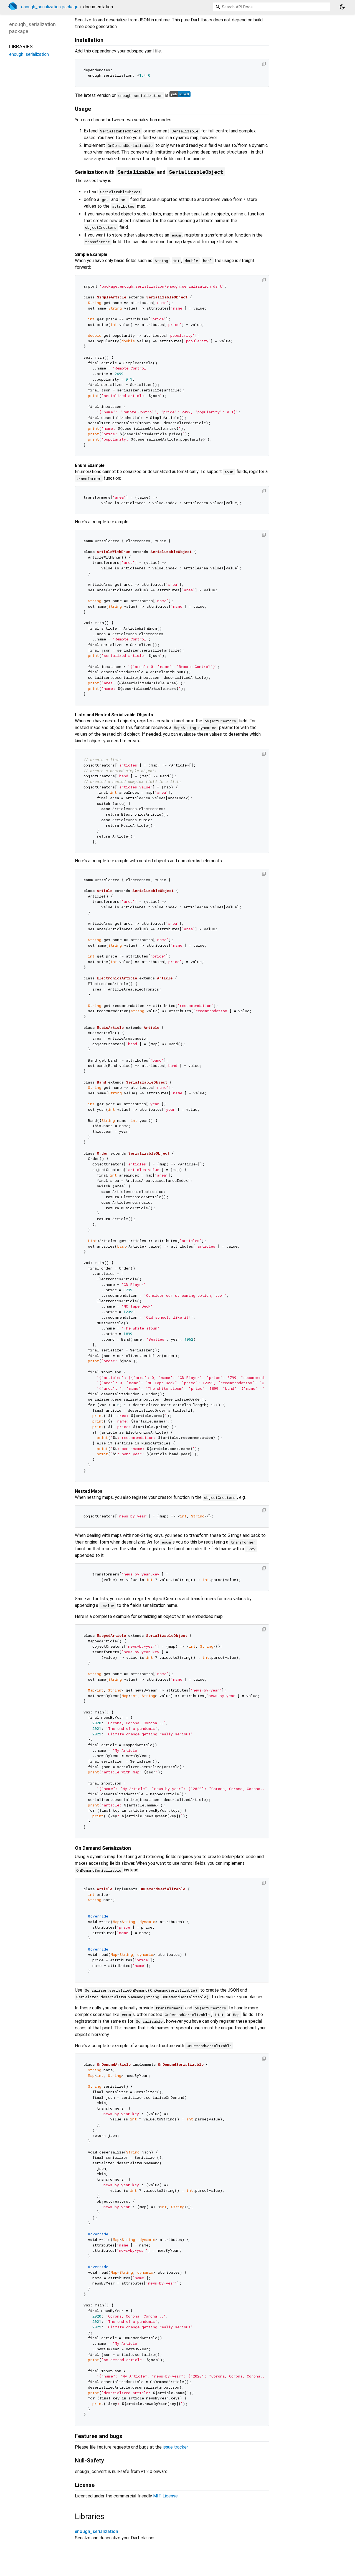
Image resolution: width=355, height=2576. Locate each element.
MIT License (165, 2496)
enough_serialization (97, 2531)
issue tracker (175, 2447)
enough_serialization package (50, 7)
